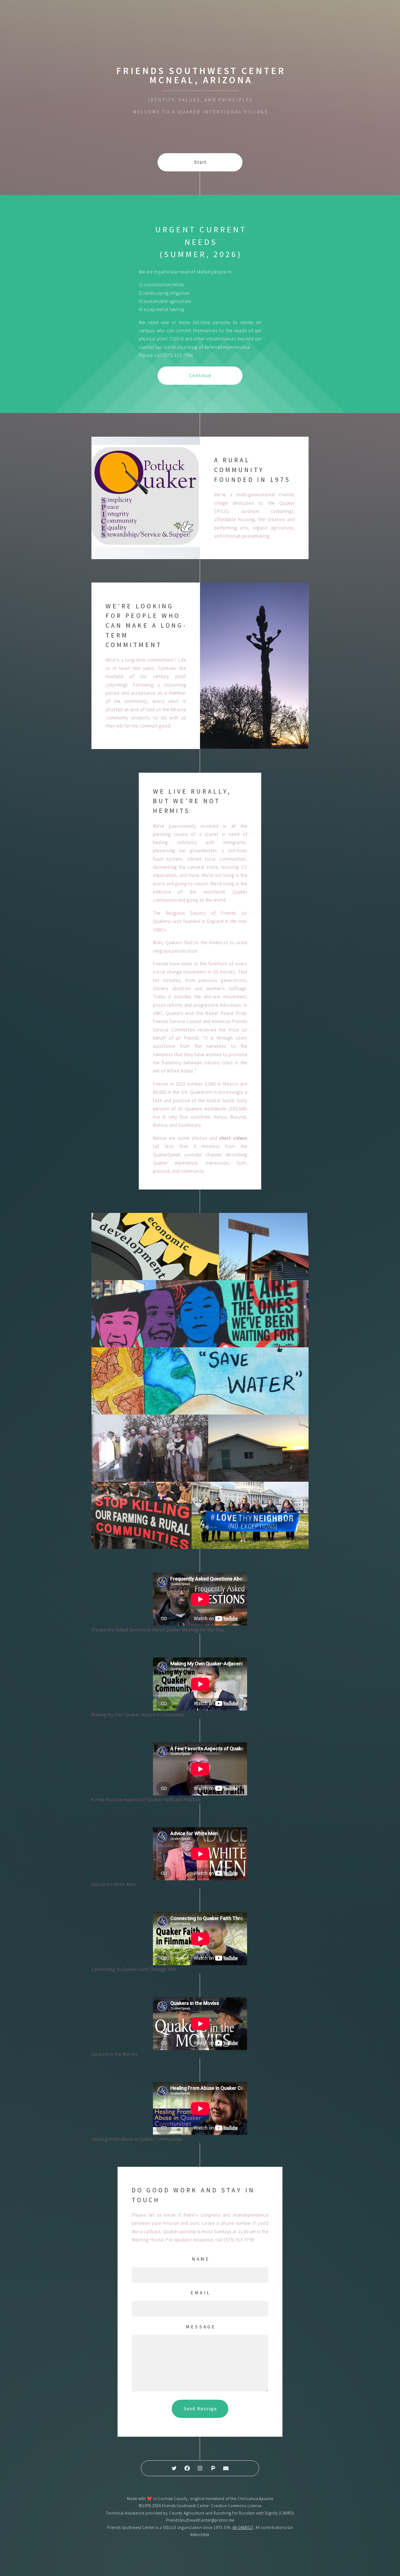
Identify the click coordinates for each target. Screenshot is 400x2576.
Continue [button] (200, 375)
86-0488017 (243, 2527)
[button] (174, 2468)
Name (201, 2259)
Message (201, 2327)
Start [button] (200, 162)
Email (201, 2293)
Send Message (200, 2409)
